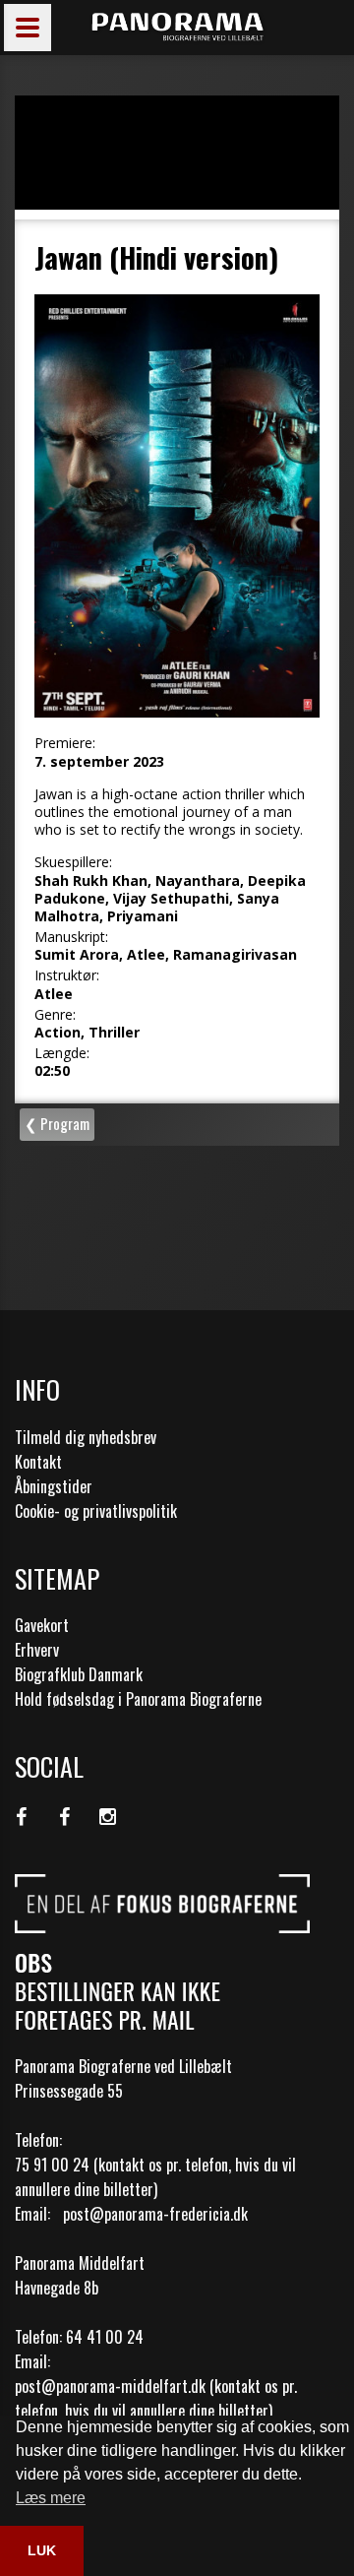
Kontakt (38, 1462)
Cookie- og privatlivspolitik (96, 1511)
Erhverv (37, 1650)
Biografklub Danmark (79, 1674)
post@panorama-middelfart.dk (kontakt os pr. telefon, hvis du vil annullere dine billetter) (156, 2398)
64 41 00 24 (105, 2337)
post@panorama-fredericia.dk (155, 2214)
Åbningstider (54, 1486)
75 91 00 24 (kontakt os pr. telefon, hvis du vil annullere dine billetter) (155, 2177)
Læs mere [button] (51, 2498)
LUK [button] (42, 2550)
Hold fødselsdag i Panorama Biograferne (138, 1699)
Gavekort (42, 1625)
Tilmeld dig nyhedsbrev (86, 1437)
